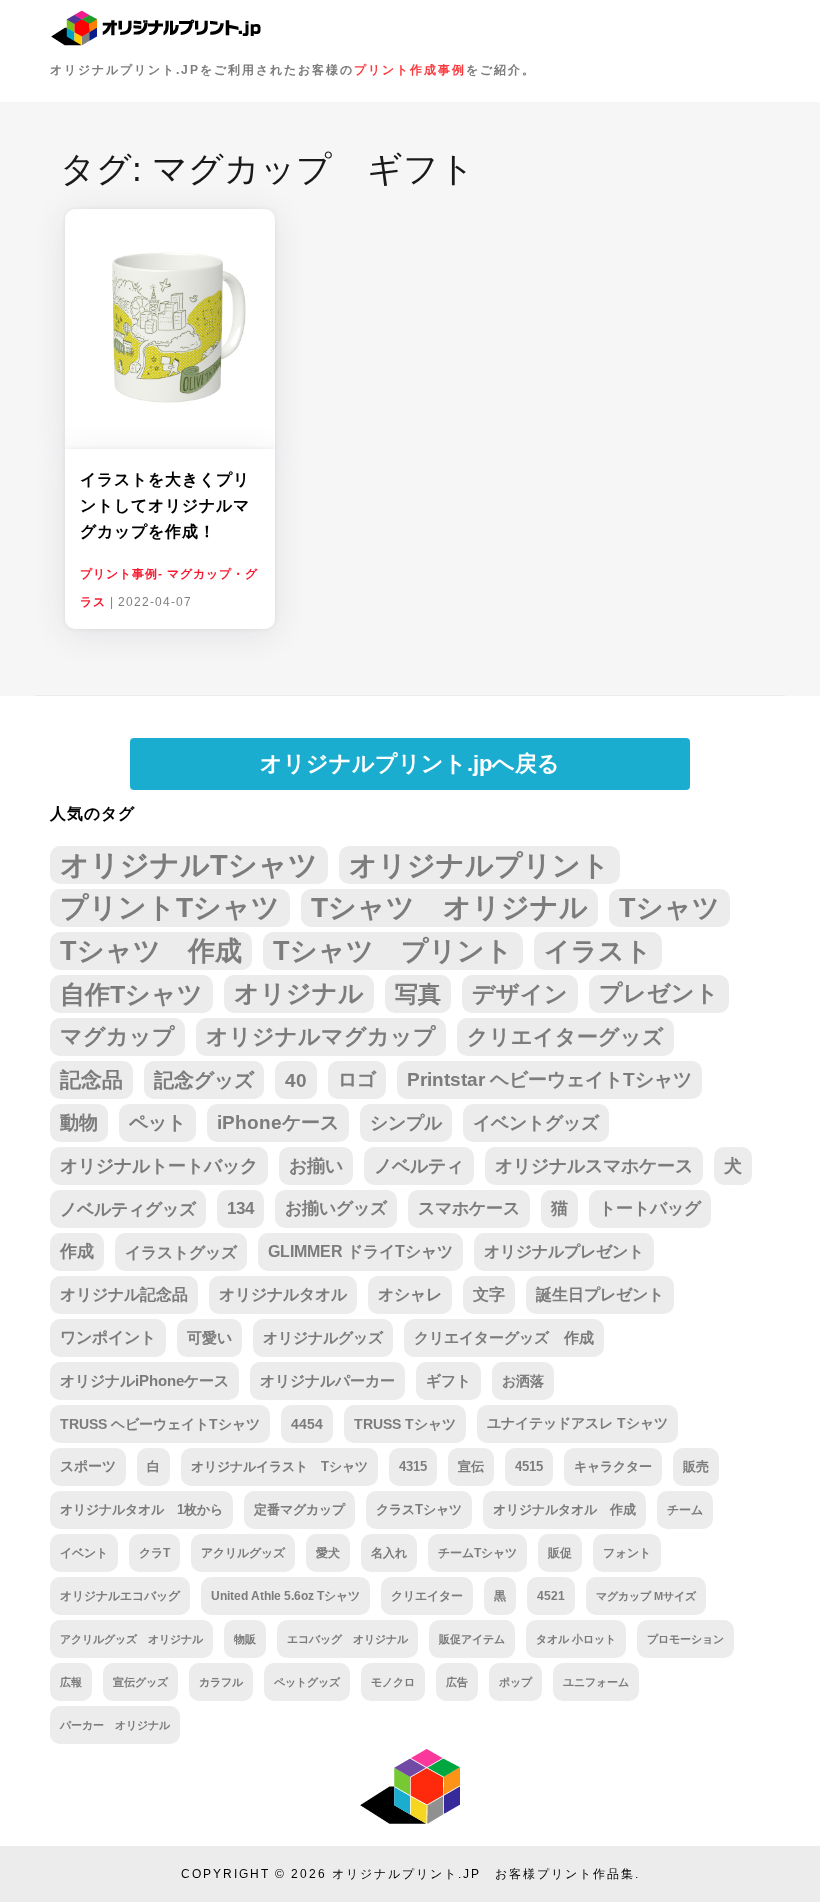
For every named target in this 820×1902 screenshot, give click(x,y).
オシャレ (410, 1294)
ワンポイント (108, 1337)
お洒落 (523, 1381)
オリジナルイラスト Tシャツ (279, 1466)
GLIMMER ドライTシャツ (360, 1251)
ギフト (448, 1381)
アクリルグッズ (243, 1553)
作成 (77, 1251)
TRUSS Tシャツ (405, 1424)
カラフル (221, 1682)
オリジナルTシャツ (189, 864)
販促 (560, 1552)
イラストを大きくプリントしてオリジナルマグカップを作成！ (165, 506)
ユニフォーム (596, 1682)
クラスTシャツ (419, 1509)
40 (296, 1080)
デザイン (520, 994)
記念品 (91, 1079)
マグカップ (117, 1036)
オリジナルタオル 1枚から (141, 1509)
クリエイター (427, 1595)
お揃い (316, 1166)
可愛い (209, 1337)
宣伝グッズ (140, 1682)
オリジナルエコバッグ (120, 1595)
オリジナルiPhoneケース (144, 1381)
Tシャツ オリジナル (449, 907)
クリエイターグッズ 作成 (504, 1338)
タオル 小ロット (576, 1639)
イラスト (598, 951)
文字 (489, 1294)
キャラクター (613, 1466)
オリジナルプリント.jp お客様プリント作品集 (483, 1874)
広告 (457, 1682)
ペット (157, 1122)
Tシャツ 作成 (151, 950)
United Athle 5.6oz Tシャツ (285, 1595)
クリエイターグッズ (565, 1036)
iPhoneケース (278, 1122)
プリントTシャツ (170, 907)
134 (240, 1208)
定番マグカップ (299, 1509)
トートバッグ (650, 1208)
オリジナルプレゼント (564, 1251)
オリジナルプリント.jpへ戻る (410, 763)
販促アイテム (472, 1639)
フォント (627, 1552)
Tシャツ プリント (393, 951)
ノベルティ (419, 1166)
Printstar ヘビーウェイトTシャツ (549, 1079)
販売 (696, 1466)
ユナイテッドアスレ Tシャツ (577, 1423)
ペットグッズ (307, 1682)
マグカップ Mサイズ (646, 1596)
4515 (529, 1466)
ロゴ (357, 1079)
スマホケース (469, 1208)
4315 (413, 1466)
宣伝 (471, 1466)
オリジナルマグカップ (321, 1036)
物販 (245, 1639)
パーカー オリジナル (115, 1725)
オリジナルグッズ (323, 1337)
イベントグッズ (536, 1123)
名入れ (389, 1553)
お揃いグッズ (336, 1208)
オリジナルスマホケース (594, 1166)
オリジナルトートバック (159, 1166)
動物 (79, 1122)
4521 (551, 1595)
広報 (71, 1682)
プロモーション (685, 1639)
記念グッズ (204, 1080)
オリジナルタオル (283, 1294)
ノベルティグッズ (128, 1209)
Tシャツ (669, 907)
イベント (84, 1553)
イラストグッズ (181, 1252)
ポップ (515, 1682)
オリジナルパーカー (327, 1381)
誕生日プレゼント (600, 1294)
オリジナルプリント (479, 865)
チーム (685, 1510)
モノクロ (393, 1682)
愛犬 (328, 1553)
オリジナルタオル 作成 (564, 1510)
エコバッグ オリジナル (347, 1639)
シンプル (406, 1123)
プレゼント (659, 993)
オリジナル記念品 (124, 1294)
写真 (418, 994)
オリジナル (299, 993)
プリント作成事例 (410, 70)
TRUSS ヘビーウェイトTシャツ (160, 1424)
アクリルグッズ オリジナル (131, 1639)
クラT (154, 1553)
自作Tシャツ (131, 994)
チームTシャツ (477, 1553)
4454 (307, 1424)
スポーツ (88, 1466)
